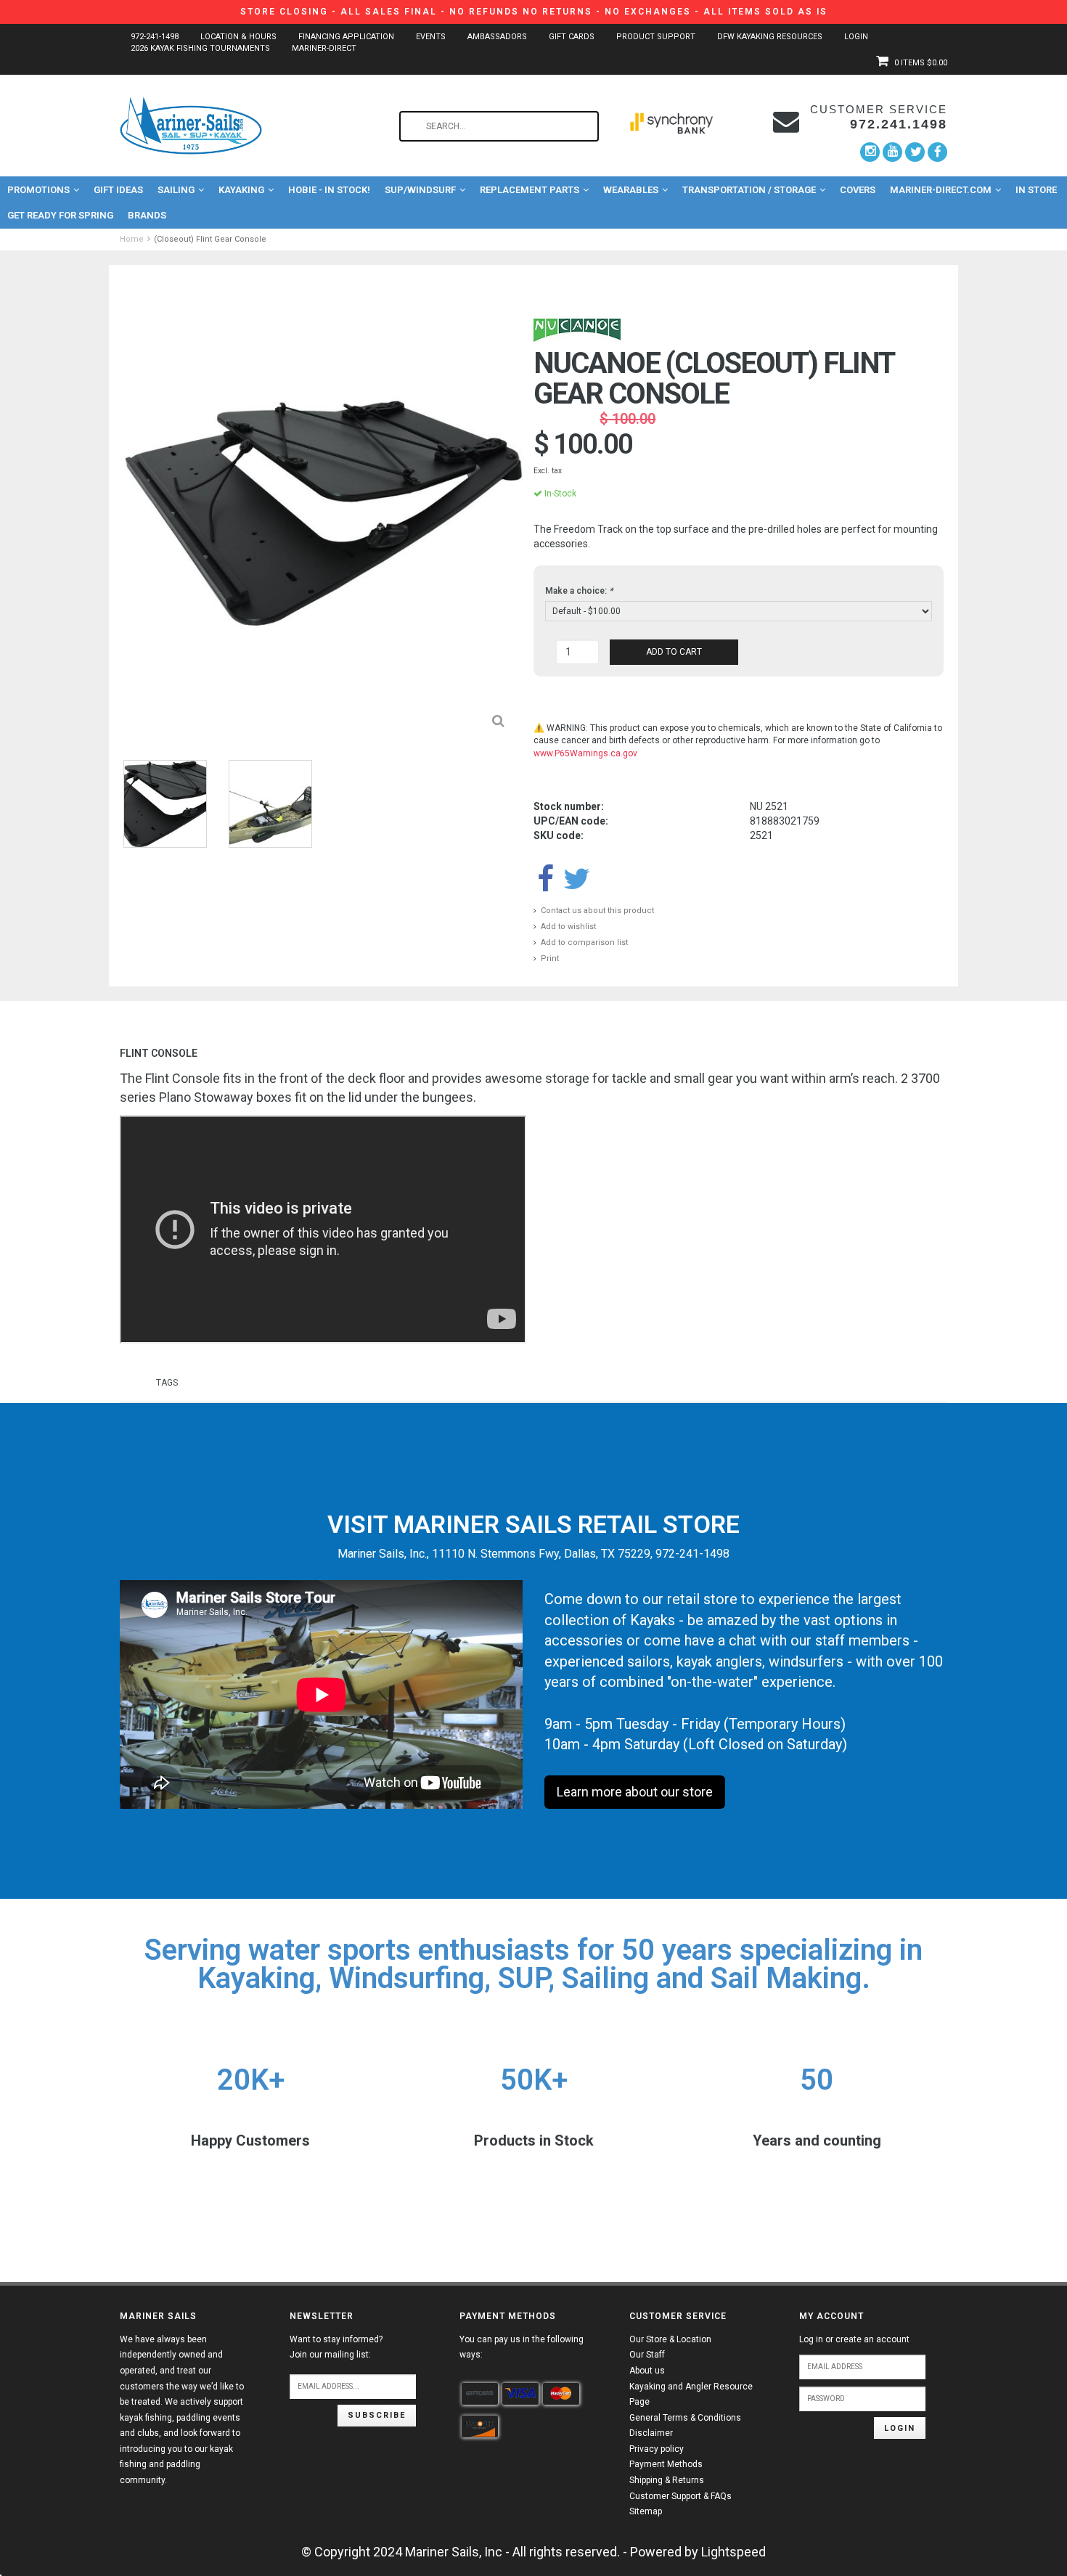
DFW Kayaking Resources (770, 37)
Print (550, 958)
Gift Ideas (118, 190)
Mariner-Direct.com (941, 190)
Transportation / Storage (749, 190)
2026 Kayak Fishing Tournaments (200, 48)
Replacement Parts (530, 190)
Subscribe (377, 2415)
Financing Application (346, 37)
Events (431, 37)
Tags (167, 1383)
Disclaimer (651, 2433)
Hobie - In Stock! (329, 190)
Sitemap (646, 2511)
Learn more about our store (635, 1792)
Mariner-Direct (324, 48)
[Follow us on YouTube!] (892, 152)
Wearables (631, 190)
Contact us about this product (597, 911)
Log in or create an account (854, 2339)
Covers (858, 190)
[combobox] (499, 126)
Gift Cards (572, 37)
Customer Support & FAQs (680, 2496)
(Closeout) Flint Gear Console (210, 239)
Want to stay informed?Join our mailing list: (336, 2347)
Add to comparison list (584, 943)
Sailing (176, 190)
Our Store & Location (670, 2339)
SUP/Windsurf (420, 190)
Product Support (656, 37)
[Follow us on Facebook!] (937, 152)
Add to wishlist (568, 927)
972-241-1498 (155, 37)
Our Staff (647, 2355)
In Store (1036, 190)
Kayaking (241, 190)
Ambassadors (497, 37)
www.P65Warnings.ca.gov (585, 753)
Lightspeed (733, 2552)
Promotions (38, 190)
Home (132, 239)
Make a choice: (579, 591)
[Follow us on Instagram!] (870, 152)
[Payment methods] (480, 2394)
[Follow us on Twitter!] (915, 152)
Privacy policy (657, 2449)
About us (647, 2371)
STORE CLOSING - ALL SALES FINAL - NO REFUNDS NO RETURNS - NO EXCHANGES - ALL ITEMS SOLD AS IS (534, 12)
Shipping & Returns (667, 2480)
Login (856, 37)
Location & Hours (238, 37)
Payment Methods (666, 2464)
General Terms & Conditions (685, 2418)
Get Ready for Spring (60, 215)
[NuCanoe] (577, 330)
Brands (147, 215)
